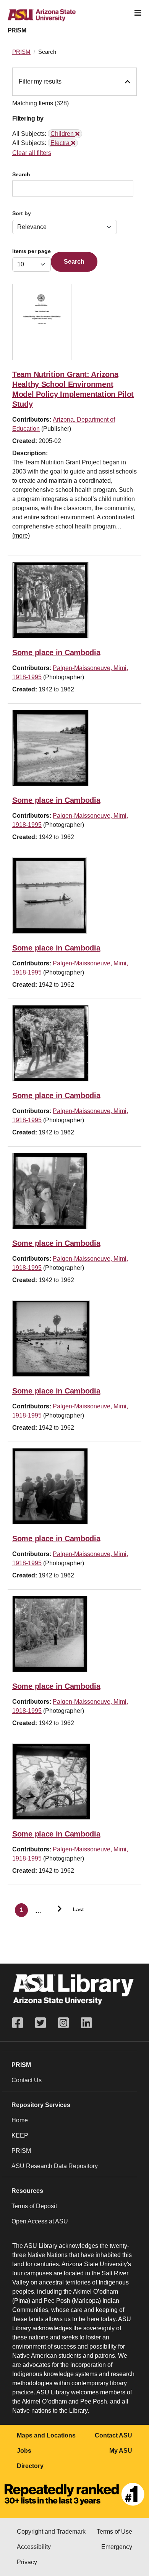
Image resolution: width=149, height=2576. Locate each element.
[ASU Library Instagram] (63, 2023)
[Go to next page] (56, 1910)
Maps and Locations (46, 2435)
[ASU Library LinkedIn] (86, 2023)
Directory (30, 2466)
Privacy (27, 2562)
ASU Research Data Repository (55, 2166)
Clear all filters (32, 153)
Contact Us (27, 2080)
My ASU (121, 2451)
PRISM (17, 30)
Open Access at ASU (40, 2221)
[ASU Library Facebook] (21, 2023)
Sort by (22, 213)
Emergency (117, 2547)
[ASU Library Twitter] (40, 2023)
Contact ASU (113, 2435)
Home (20, 2120)
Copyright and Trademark (51, 2532)
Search (21, 175)
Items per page (32, 251)
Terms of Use (114, 2532)
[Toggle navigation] (138, 13)
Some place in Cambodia (56, 652)
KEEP (20, 2135)
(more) (21, 536)
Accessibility (34, 2547)
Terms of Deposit (34, 2206)
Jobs (24, 2451)
